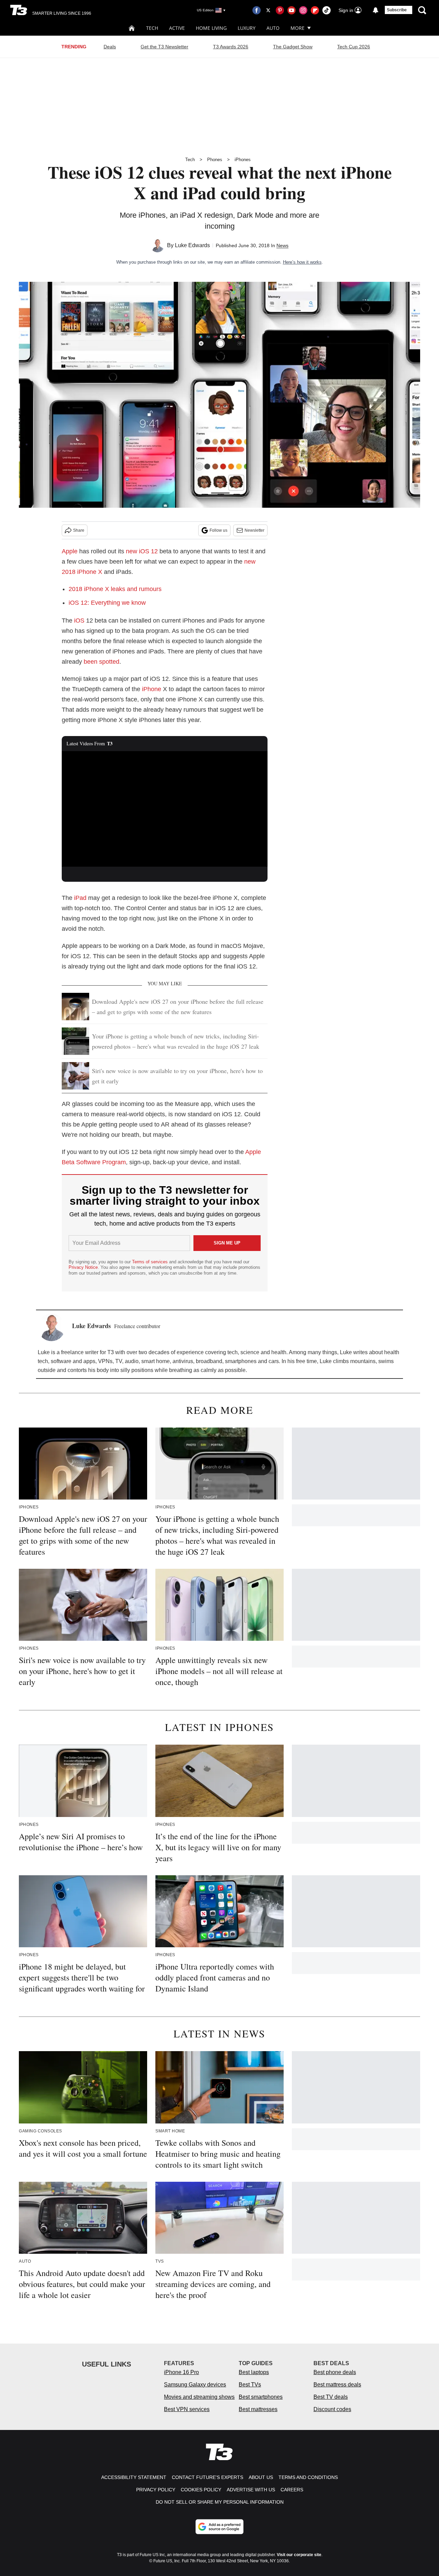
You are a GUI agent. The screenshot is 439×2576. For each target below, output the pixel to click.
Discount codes (332, 2409)
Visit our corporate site (299, 2555)
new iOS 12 (142, 551)
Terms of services (151, 1262)
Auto (273, 28)
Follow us (218, 530)
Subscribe (397, 10)
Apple (70, 551)
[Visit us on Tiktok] (327, 10)
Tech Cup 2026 (354, 47)
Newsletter (254, 530)
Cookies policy (201, 2490)
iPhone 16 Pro (181, 2372)
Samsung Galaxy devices (195, 2385)
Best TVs (250, 2385)
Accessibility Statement (134, 2477)
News (282, 245)
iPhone (152, 689)
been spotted (102, 662)
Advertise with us (251, 2490)
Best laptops (254, 2372)
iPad (80, 898)
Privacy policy (156, 2490)
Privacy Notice (83, 1267)
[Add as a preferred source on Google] (219, 2527)
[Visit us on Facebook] (257, 10)
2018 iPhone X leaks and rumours (115, 589)
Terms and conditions (308, 2477)
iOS (79, 621)
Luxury (247, 28)
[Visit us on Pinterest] (280, 10)
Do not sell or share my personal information (220, 2502)
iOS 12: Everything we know (107, 603)
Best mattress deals (337, 2385)
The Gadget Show (293, 47)
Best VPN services (187, 2409)
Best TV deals (331, 2397)
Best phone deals (335, 2372)
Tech (152, 28)
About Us (261, 2477)
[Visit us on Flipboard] (315, 10)
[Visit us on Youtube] (292, 10)
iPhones (243, 160)
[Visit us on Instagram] (303, 10)
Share (79, 530)
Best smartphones (261, 2397)
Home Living (211, 28)
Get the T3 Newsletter (164, 47)
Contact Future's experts (207, 2477)
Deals (110, 47)
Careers (292, 2490)
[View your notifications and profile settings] (376, 10)
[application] (165, 809)
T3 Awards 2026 (231, 47)
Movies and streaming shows (199, 2397)
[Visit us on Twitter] (268, 10)
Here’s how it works (302, 262)
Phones (215, 160)
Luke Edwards (192, 245)
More (298, 28)
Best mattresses (258, 2409)
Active (177, 28)
